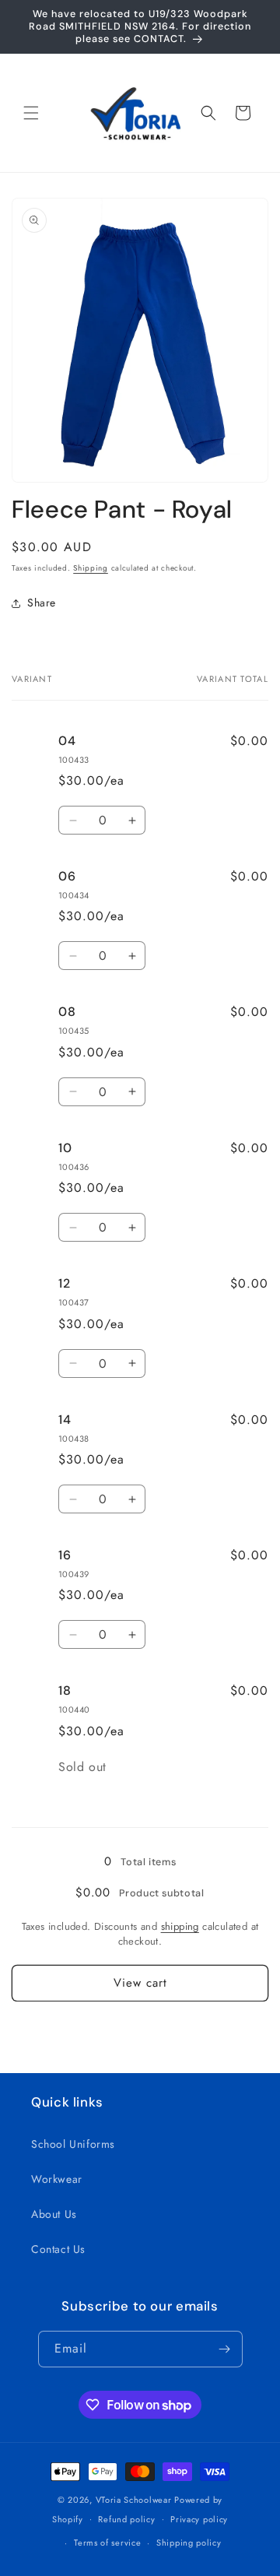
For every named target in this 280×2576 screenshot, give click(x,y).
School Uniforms (73, 2144)
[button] (31, 113)
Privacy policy (199, 2519)
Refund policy (126, 2519)
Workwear (57, 2179)
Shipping (91, 568)
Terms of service (107, 2543)
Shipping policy (189, 2543)
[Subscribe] (225, 2349)
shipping (180, 1926)
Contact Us (58, 2249)
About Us (54, 2214)
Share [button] (42, 603)
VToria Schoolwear (134, 2500)
